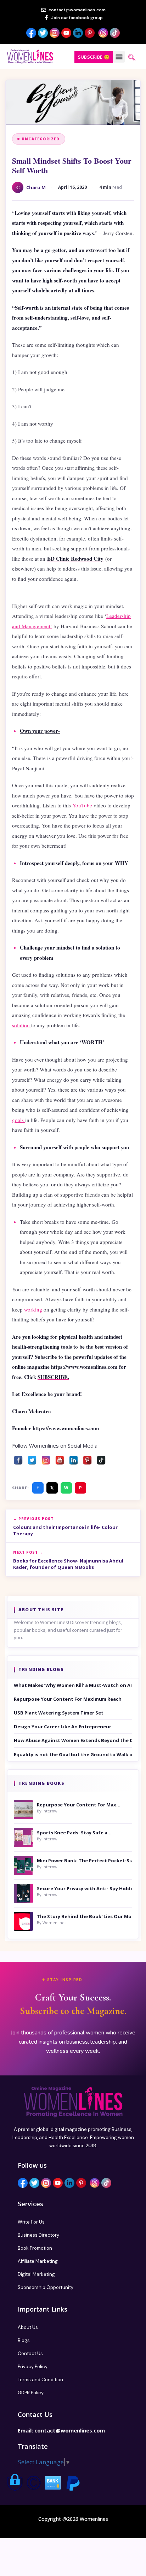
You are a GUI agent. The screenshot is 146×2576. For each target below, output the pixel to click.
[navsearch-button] (132, 58)
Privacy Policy (33, 2367)
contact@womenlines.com (70, 2430)
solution (22, 1025)
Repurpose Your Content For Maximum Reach (68, 1699)
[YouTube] (60, 1458)
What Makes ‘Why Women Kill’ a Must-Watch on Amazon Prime (73, 1685)
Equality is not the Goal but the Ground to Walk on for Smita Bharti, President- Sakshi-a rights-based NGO (73, 1754)
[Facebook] (18, 1458)
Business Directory (38, 2235)
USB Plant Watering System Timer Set (59, 1713)
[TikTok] (101, 1458)
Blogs (24, 2340)
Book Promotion (35, 2248)
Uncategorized (41, 139)
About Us (28, 2327)
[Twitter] (32, 1458)
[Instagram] (46, 1458)
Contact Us (30, 2353)
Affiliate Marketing (38, 2261)
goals (19, 1120)
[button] (119, 57)
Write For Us (31, 2222)
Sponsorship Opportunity (46, 2287)
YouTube (82, 805)
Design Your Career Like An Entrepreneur (63, 1727)
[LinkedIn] (74, 1458)
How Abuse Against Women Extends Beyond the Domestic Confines (73, 1740)
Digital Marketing (36, 2274)
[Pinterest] (87, 1458)
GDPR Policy (31, 2393)
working (34, 1309)
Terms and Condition (40, 2380)
